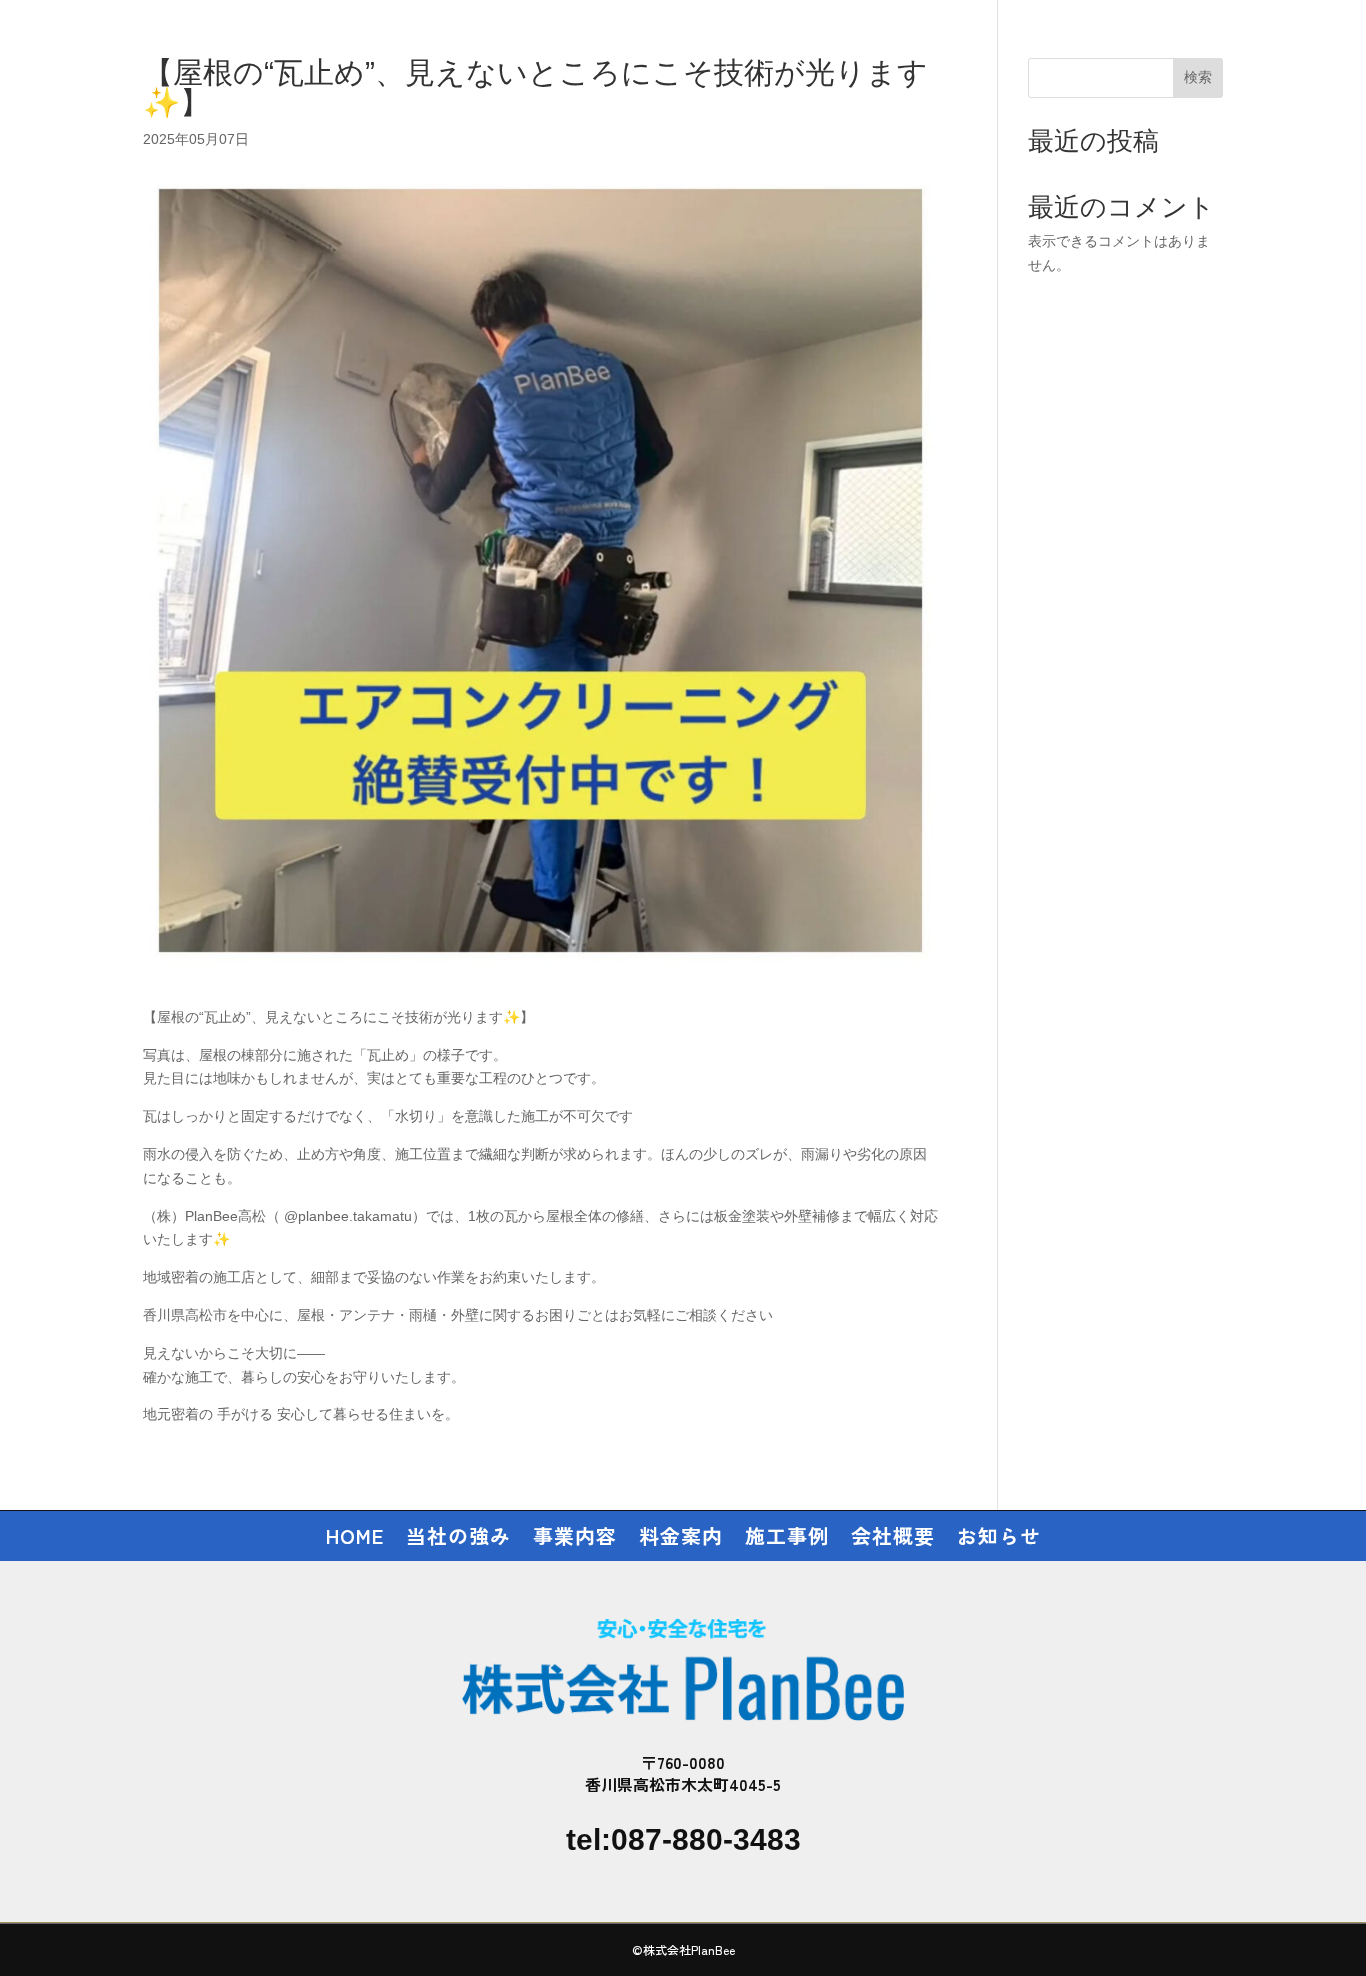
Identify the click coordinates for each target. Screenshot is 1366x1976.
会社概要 (893, 1539)
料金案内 (681, 1539)
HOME (355, 1539)
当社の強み (458, 1539)
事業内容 (575, 1539)
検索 (1198, 77)
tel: (683, 1839)
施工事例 (787, 1539)
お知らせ (999, 1539)
